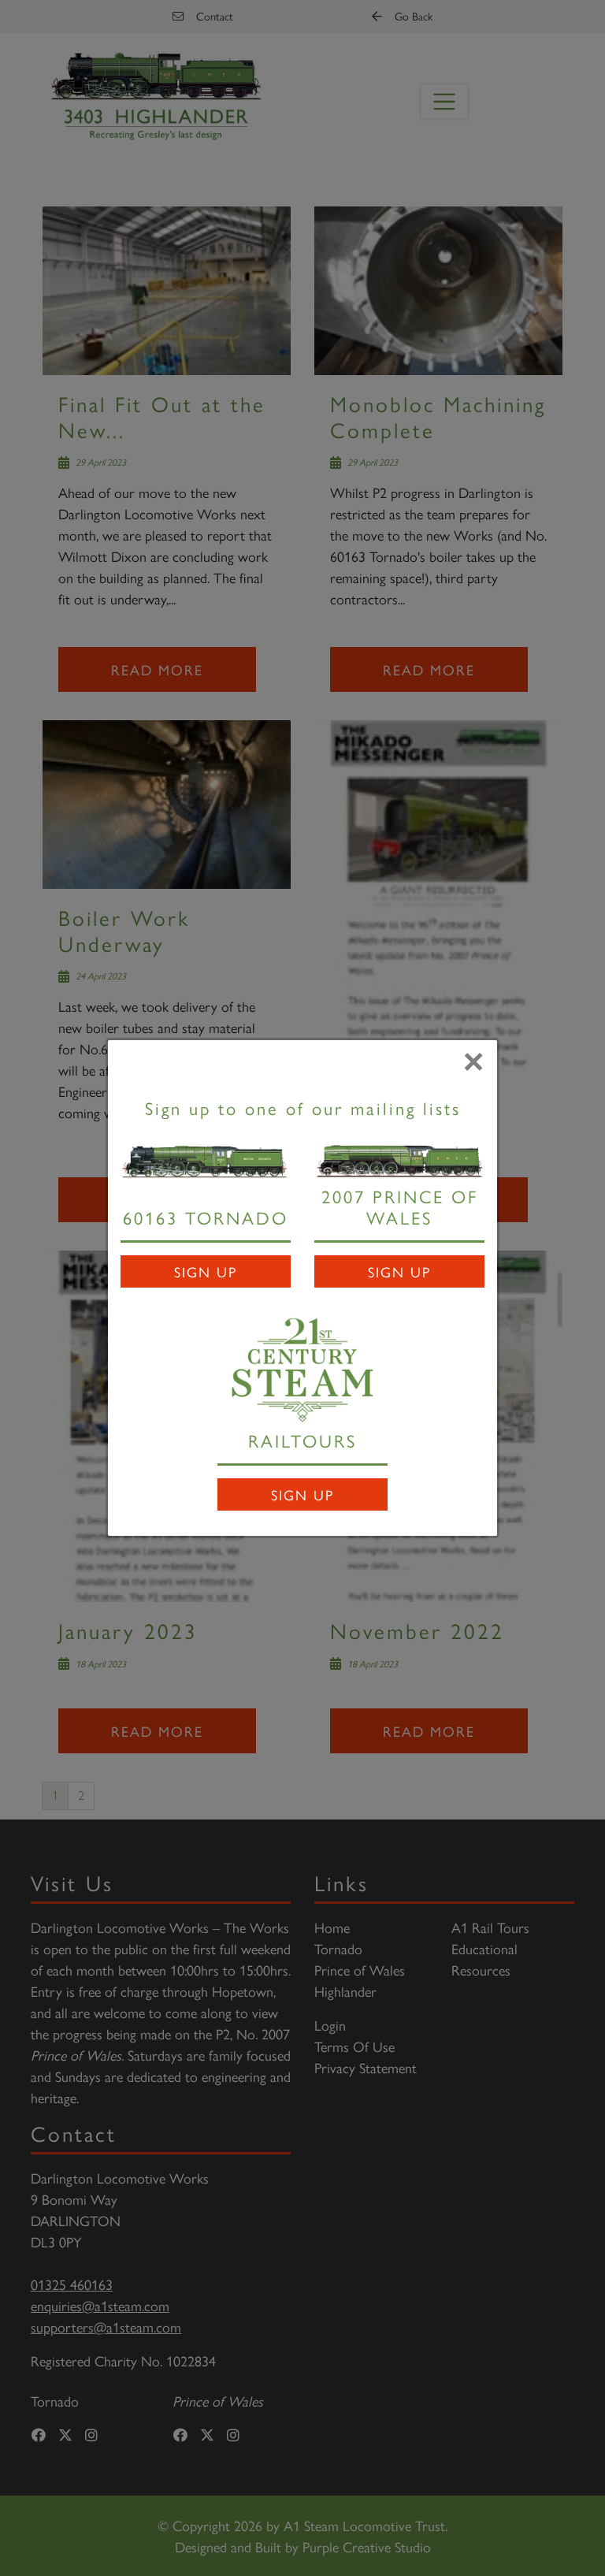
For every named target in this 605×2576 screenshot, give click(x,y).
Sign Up (206, 1271)
